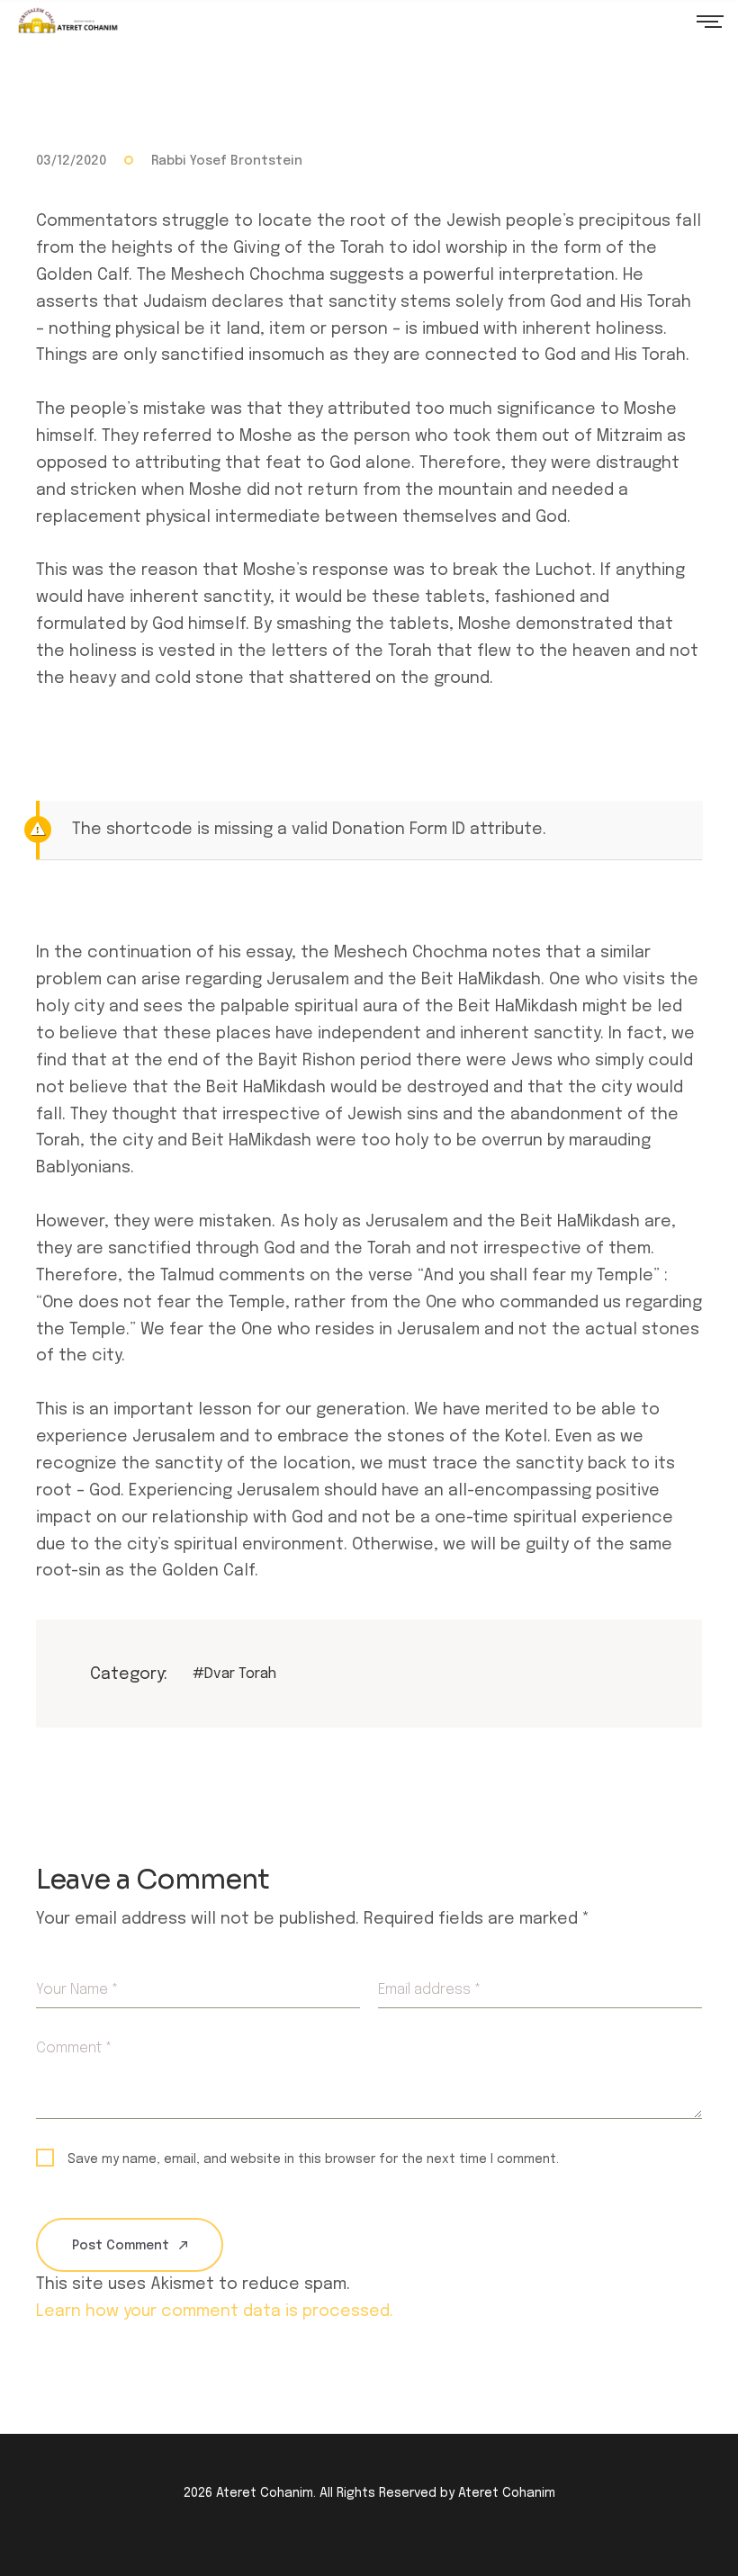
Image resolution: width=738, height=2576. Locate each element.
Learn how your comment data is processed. (215, 2311)
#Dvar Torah (234, 1674)
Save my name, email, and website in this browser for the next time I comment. (313, 2159)
